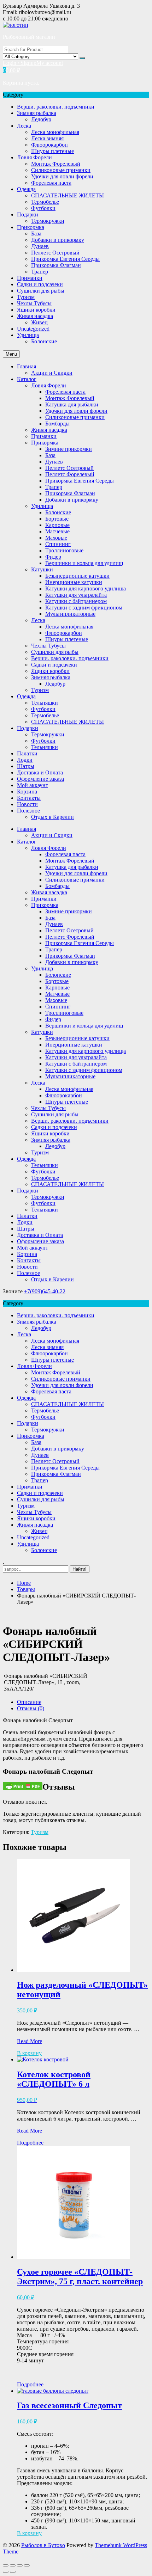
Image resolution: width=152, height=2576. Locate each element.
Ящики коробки (36, 310)
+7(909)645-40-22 (45, 1291)
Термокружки (48, 221)
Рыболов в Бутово (43, 2545)
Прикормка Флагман (56, 265)
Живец (39, 322)
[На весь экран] (20, 2565)
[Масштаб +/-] (27, 2565)
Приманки (30, 278)
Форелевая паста (51, 183)
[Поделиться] (13, 2565)
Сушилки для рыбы (41, 291)
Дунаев (40, 246)
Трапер (40, 272)
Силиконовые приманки (61, 170)
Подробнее (30, 2143)
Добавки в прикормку (58, 240)
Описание (29, 1702)
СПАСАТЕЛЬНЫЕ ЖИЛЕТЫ (68, 195)
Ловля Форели (34, 157)
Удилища (28, 335)
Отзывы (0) (31, 1708)
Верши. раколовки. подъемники (56, 107)
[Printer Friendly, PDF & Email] (23, 1786)
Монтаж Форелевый (56, 164)
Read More (30, 2041)
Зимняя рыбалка (37, 113)
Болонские (44, 341)
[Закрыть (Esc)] (6, 2565)
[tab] (83, 1702)
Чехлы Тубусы (34, 303)
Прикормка (31, 227)
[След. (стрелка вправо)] (13, 2572)
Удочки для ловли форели (62, 176)
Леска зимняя (47, 138)
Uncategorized (33, 329)
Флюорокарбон (49, 145)
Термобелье (45, 202)
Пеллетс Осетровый (55, 253)
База (36, 234)
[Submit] (82, 58)
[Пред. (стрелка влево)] (6, 2572)
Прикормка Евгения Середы (65, 259)
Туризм (26, 297)
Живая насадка (35, 316)
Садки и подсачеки (40, 284)
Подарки (28, 214)
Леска (24, 126)
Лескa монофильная (55, 132)
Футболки (43, 208)
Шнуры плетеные (52, 151)
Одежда (26, 189)
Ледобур (41, 119)
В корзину (29, 2053)
